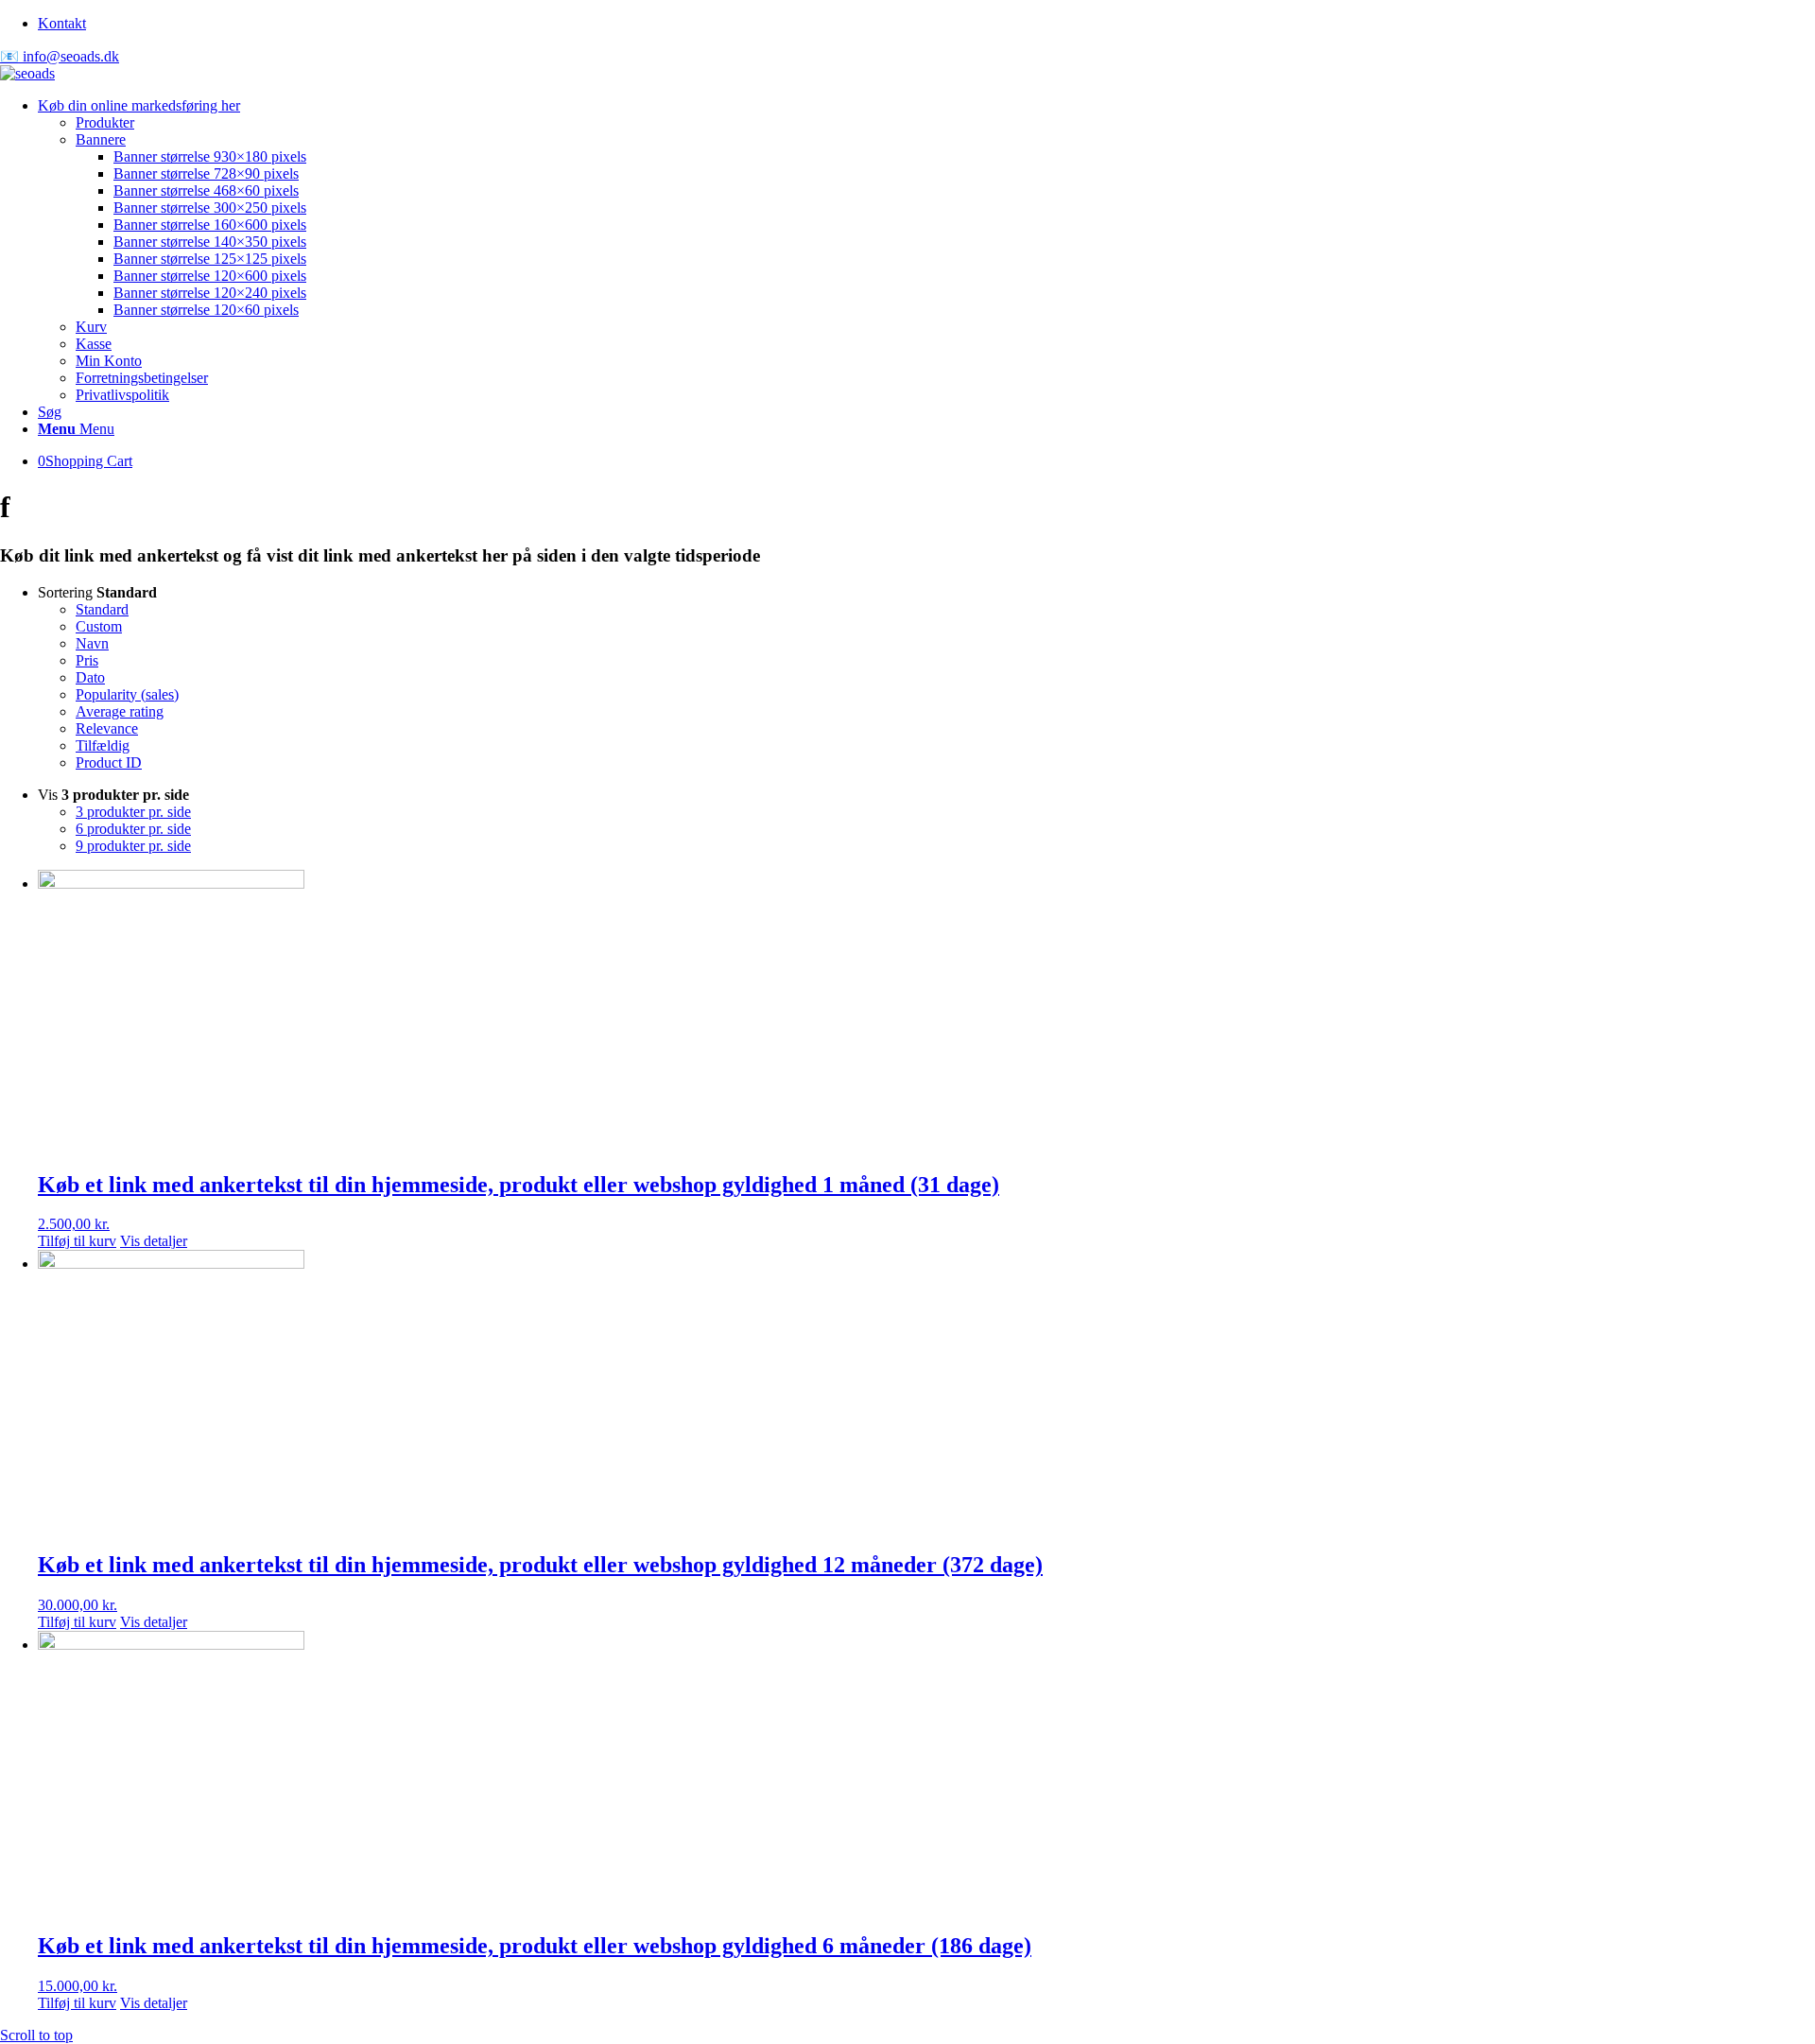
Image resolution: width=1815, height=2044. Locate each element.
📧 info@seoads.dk (60, 56)
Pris (87, 660)
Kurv (91, 327)
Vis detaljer (154, 1241)
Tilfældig (103, 745)
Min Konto (109, 361)
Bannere (101, 139)
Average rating (120, 711)
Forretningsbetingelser (142, 378)
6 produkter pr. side (133, 829)
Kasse (94, 344)
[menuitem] (926, 24)
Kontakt (62, 23)
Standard (102, 609)
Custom (99, 626)
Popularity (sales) (127, 694)
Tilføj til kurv (77, 1241)
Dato (90, 677)
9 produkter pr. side (133, 846)
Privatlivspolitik (122, 395)
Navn (92, 643)
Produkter (105, 122)
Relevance (107, 728)
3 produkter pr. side (133, 812)
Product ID (109, 762)
